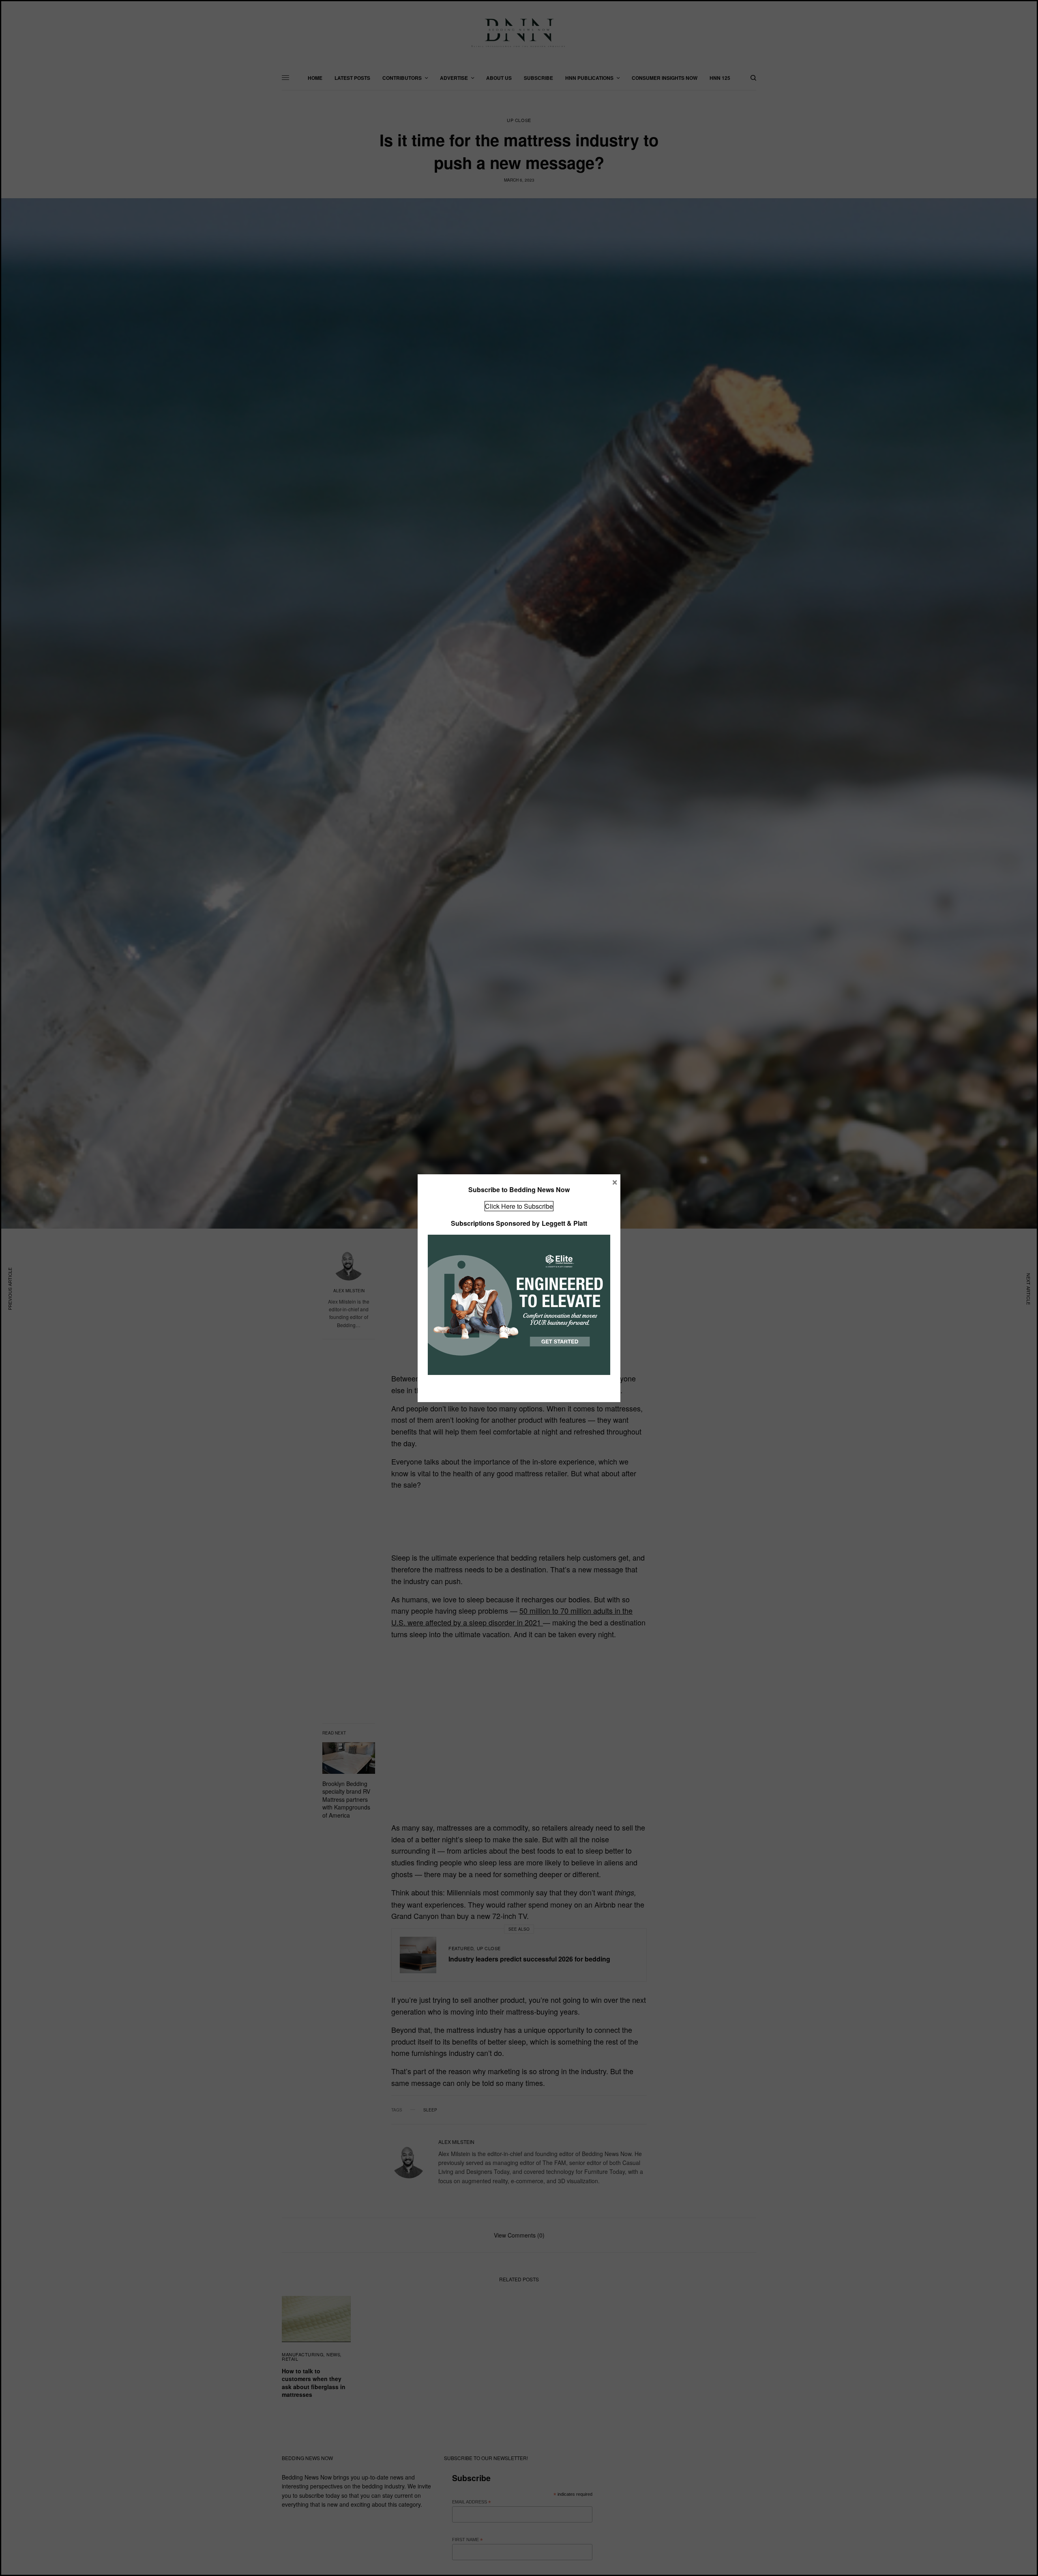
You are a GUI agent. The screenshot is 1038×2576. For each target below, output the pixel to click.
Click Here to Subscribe (519, 1206)
